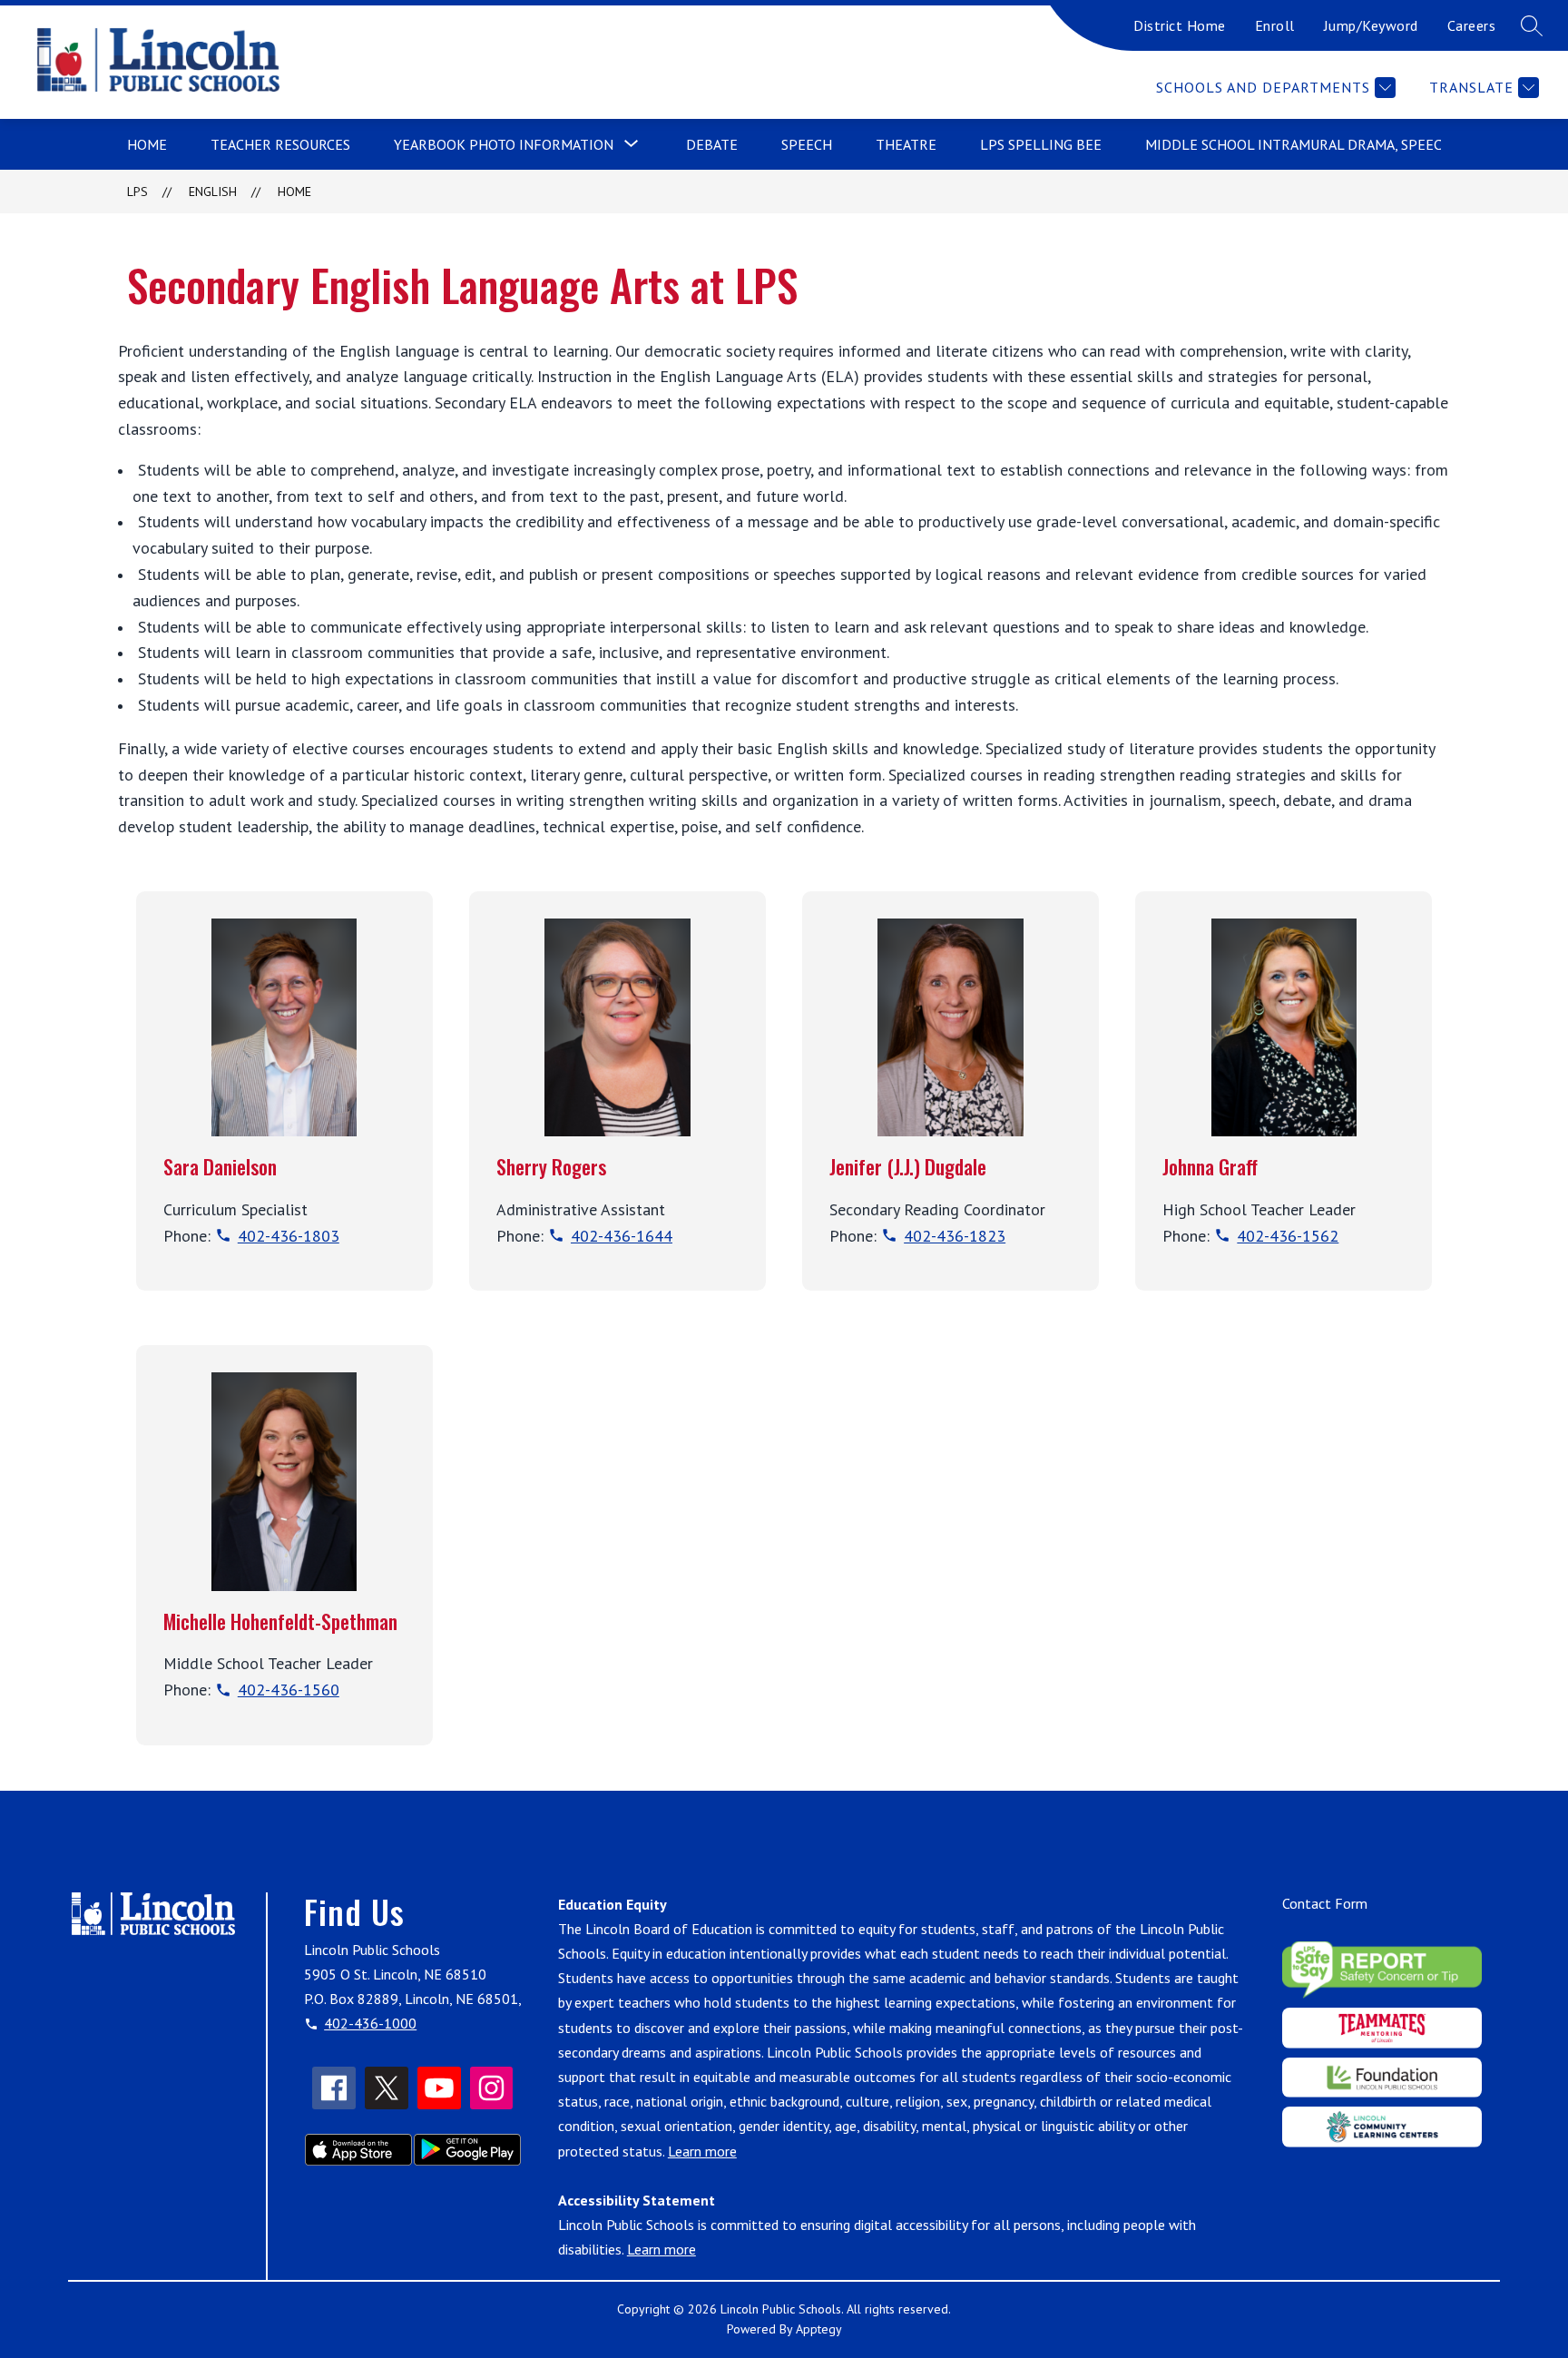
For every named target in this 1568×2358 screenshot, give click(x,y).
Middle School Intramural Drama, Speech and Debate (1342, 144)
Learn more (702, 2151)
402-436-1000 (370, 2023)
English (213, 192)
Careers (1472, 25)
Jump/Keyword (1371, 25)
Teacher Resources (280, 144)
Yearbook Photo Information (504, 144)
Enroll (1275, 25)
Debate (712, 144)
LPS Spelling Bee (1041, 144)
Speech (807, 144)
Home (147, 144)
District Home (1180, 25)
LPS (137, 192)
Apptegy (819, 2329)
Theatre (906, 144)
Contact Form (1325, 1903)
